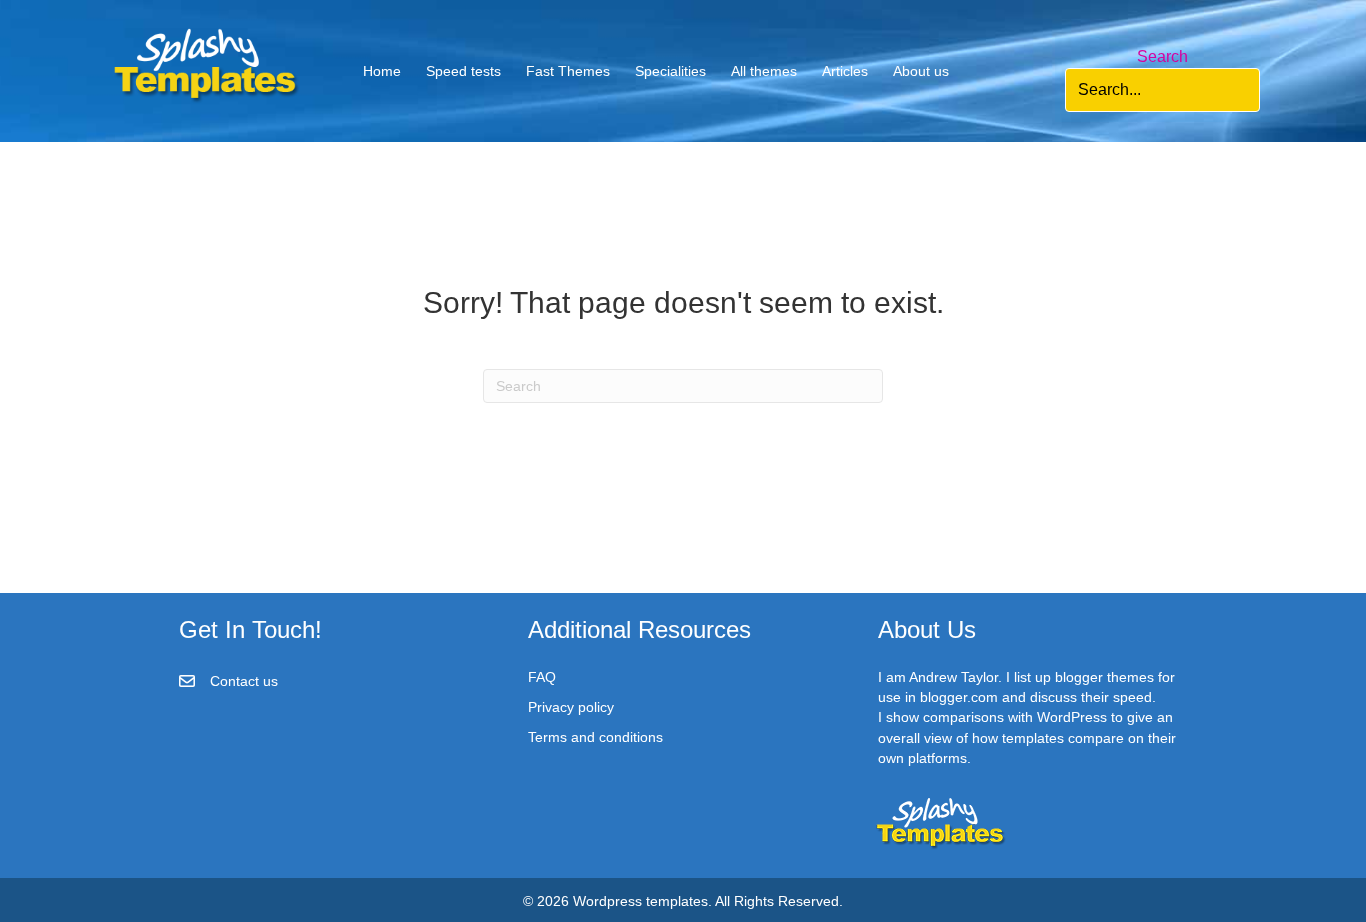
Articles (845, 71)
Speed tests (463, 71)
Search (1162, 56)
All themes (764, 71)
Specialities (670, 71)
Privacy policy (571, 707)
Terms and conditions (595, 737)
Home (382, 71)
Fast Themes (568, 71)
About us (921, 71)
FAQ (542, 677)
